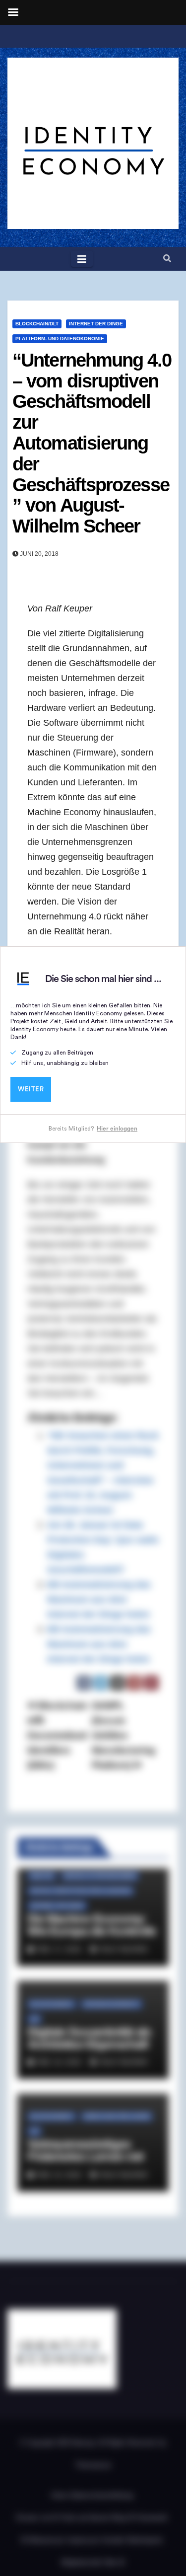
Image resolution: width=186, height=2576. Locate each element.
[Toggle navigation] (82, 259)
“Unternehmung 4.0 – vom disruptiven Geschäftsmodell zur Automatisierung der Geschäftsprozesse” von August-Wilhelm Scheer (92, 443)
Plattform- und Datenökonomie (60, 339)
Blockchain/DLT (37, 324)
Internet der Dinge (96, 324)
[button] (167, 259)
